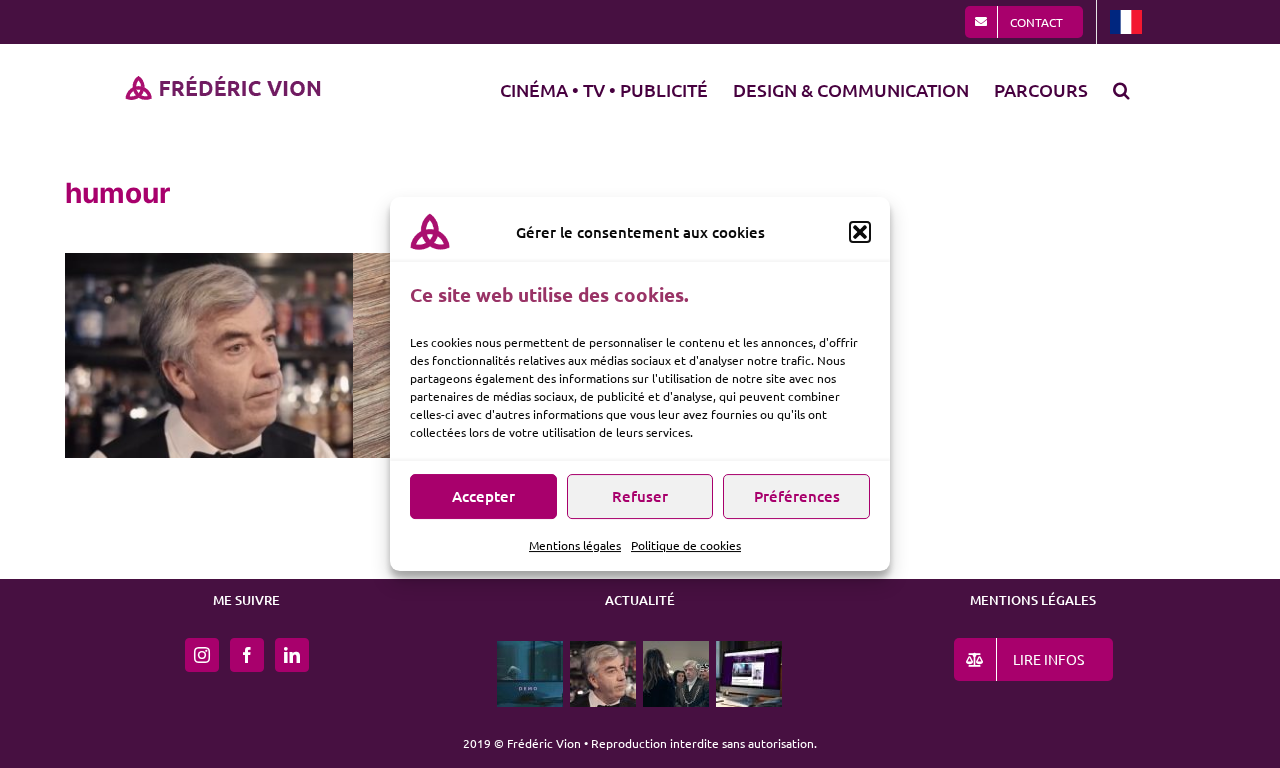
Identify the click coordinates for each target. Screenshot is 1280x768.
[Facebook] (247, 655)
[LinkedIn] (292, 655)
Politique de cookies (686, 545)
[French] (1126, 22)
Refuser (640, 496)
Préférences (797, 496)
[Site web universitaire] (749, 674)
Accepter (483, 496)
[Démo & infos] (530, 674)
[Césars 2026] (676, 674)
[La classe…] (603, 674)
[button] (860, 232)
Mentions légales (575, 545)
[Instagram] (202, 655)
